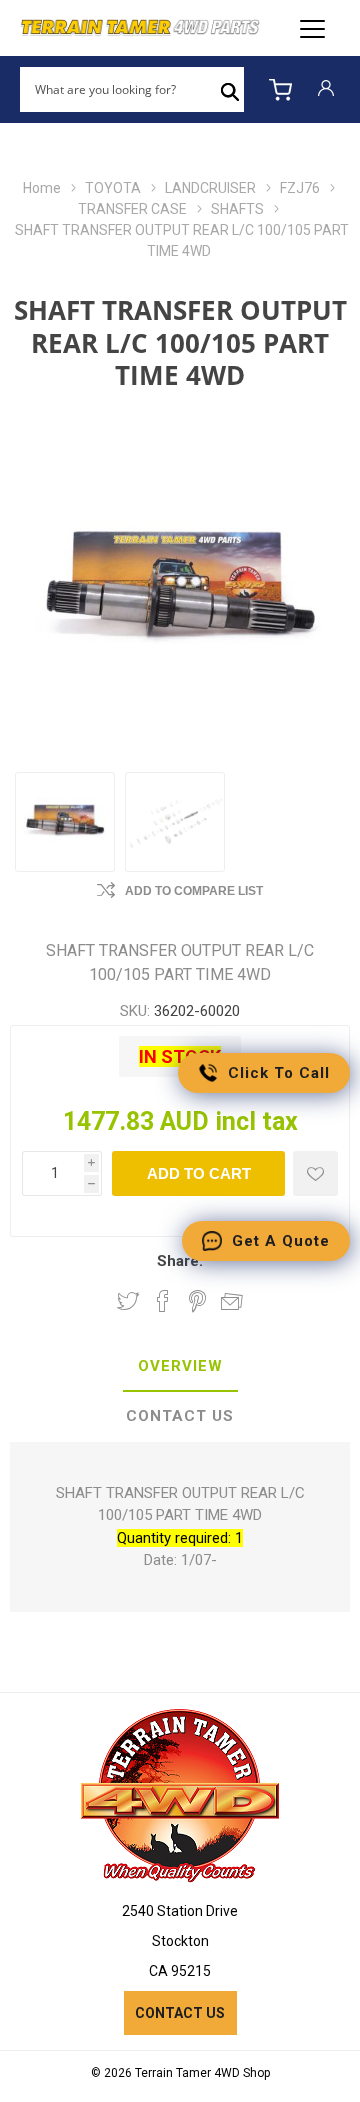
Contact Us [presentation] (180, 1416)
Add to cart (199, 1173)
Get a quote (281, 1241)
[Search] (230, 90)
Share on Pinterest (197, 1301)
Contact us (180, 2013)
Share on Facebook (163, 1301)
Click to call (279, 1073)
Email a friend (232, 1301)
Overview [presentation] (180, 1366)
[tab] (180, 1367)
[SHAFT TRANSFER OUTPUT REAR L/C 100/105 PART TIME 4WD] (65, 822)
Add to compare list (194, 891)
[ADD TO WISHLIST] (315, 1173)
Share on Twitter (128, 1301)
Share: (180, 1261)
